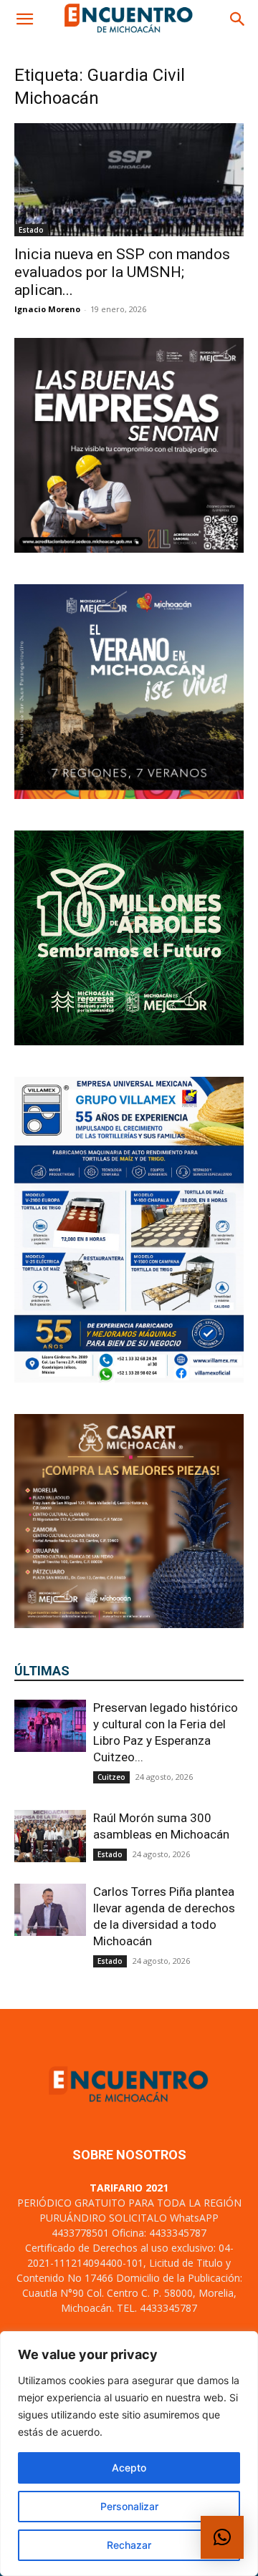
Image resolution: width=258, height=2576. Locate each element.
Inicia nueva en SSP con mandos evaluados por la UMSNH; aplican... (122, 272)
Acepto (129, 2468)
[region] (129, 2454)
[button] (24, 19)
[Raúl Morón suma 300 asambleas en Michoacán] (50, 1836)
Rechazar (129, 2545)
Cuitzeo (111, 1777)
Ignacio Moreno (47, 309)
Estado (31, 230)
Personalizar (129, 2506)
